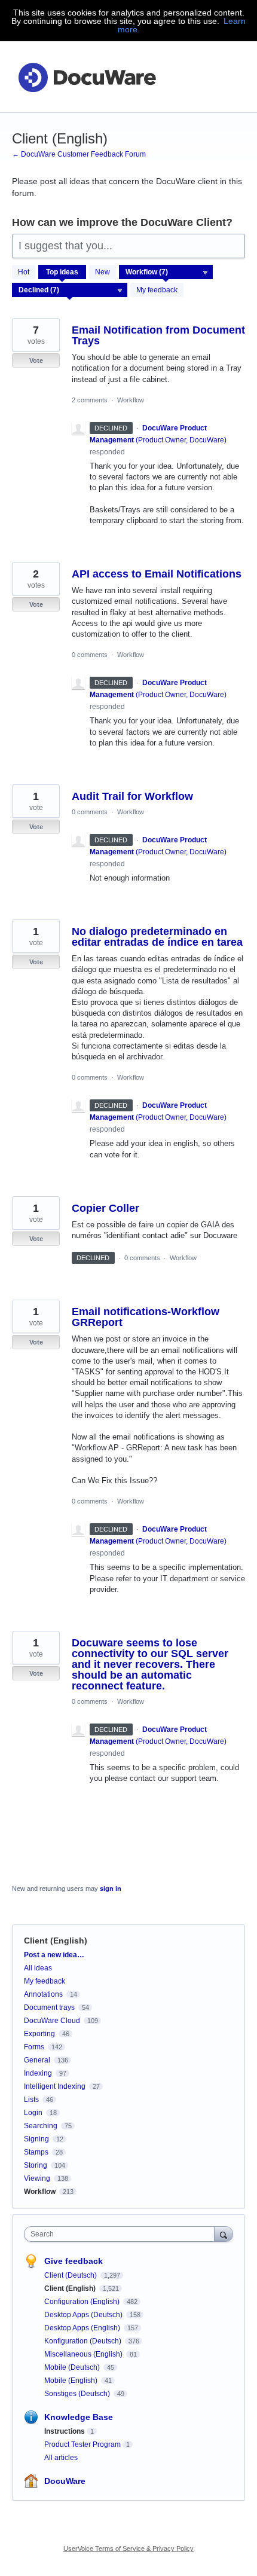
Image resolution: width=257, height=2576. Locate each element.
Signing (36, 2139)
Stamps (36, 2152)
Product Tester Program (82, 2444)
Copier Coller (105, 1208)
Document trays (49, 2007)
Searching (41, 2126)
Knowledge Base (79, 2417)
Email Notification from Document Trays (158, 335)
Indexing (38, 2073)
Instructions (65, 2431)
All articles (61, 2458)
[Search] (224, 2234)
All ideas (38, 1968)
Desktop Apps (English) (83, 2328)
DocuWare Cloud (52, 2021)
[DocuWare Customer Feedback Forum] (87, 77)
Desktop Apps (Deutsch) (84, 2315)
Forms (34, 2047)
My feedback (157, 290)
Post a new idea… (54, 1955)
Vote (36, 360)
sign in (111, 1889)
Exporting (39, 2034)
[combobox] (122, 2234)
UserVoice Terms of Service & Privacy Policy (128, 2549)
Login (33, 2113)
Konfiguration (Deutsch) (84, 2341)
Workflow (131, 400)
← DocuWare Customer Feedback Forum (79, 154)
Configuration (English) (83, 2302)
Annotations (43, 1994)
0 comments (90, 655)
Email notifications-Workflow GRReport (146, 1317)
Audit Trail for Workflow (132, 796)
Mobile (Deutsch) (73, 2367)
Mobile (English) (72, 2381)
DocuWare (65, 2481)
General (37, 2060)
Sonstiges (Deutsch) (78, 2394)
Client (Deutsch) (71, 2275)
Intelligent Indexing (55, 2086)
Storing (36, 2165)
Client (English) (71, 2288)
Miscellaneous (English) (84, 2354)
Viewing (37, 2178)
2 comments (90, 400)
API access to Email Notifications (157, 574)
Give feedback (74, 2261)
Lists (31, 2100)
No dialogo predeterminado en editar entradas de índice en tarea (157, 937)
